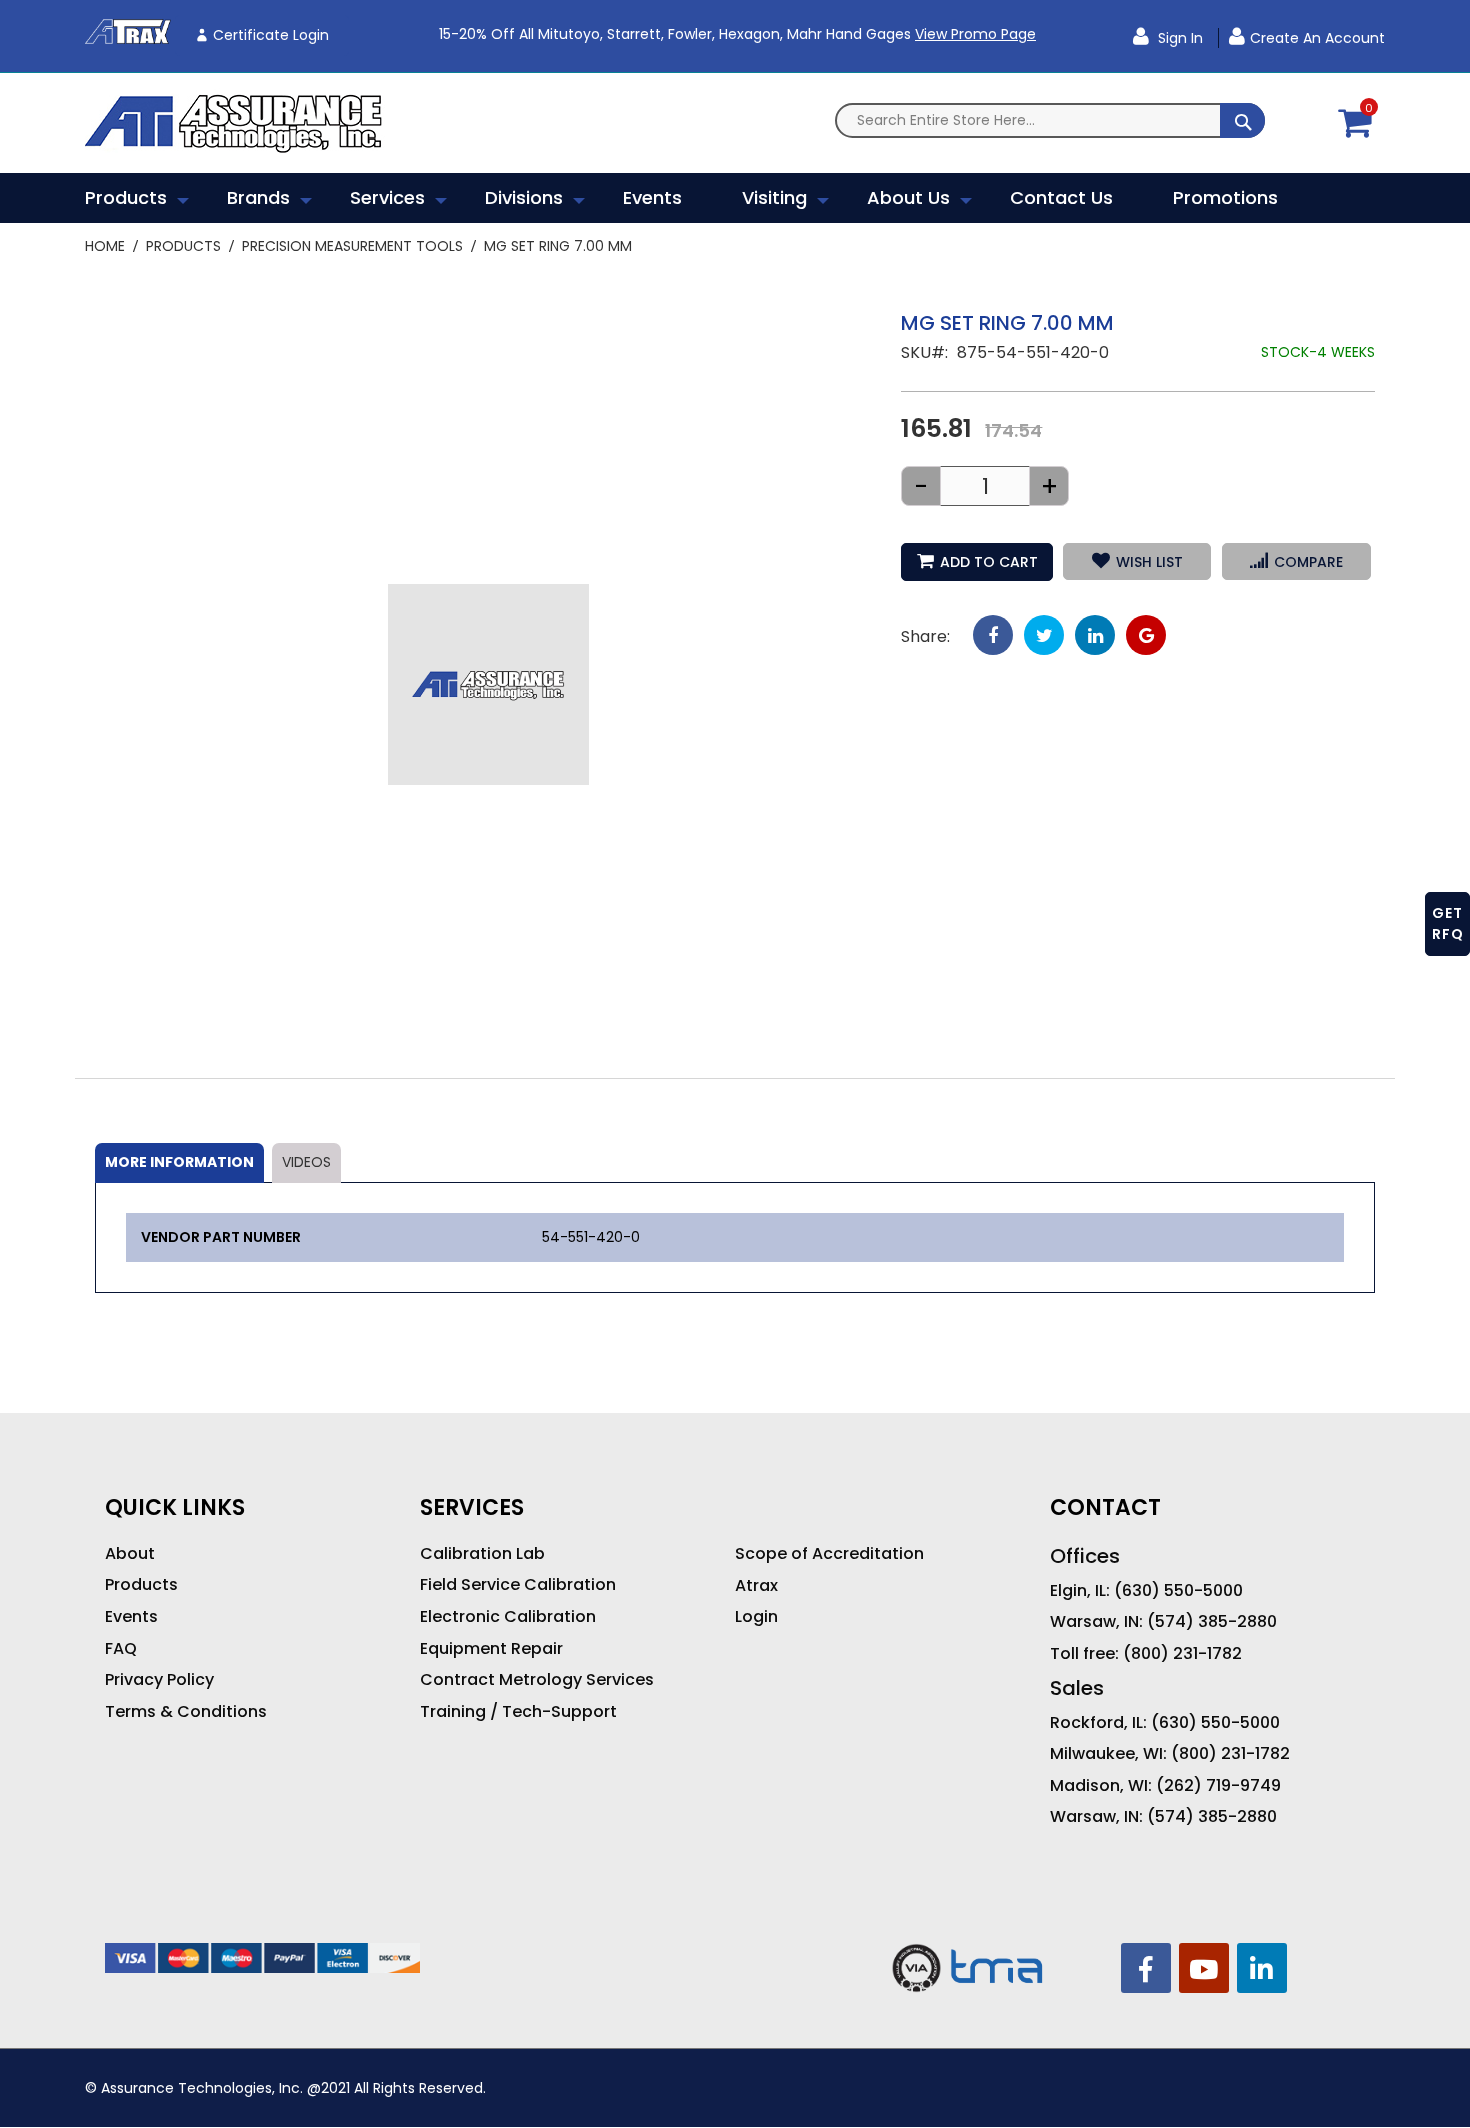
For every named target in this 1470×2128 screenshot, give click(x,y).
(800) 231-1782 (1182, 1654)
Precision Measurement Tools (352, 246)
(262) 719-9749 (1218, 1786)
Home (105, 246)
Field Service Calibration (518, 1585)
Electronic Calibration (508, 1617)
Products (183, 246)
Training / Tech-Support (518, 1712)
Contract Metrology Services (537, 1680)
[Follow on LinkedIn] (1262, 1968)
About (130, 1554)
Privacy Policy (159, 1680)
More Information (179, 1162)
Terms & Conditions (186, 1712)
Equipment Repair (491, 1649)
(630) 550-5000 (1178, 1591)
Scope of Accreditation (829, 1554)
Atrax (756, 1586)
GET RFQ (1448, 923)
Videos (306, 1162)
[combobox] (1050, 120)
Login (756, 1617)
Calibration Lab (482, 1554)
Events (131, 1617)
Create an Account (1317, 38)
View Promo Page (975, 34)
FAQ (121, 1649)
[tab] (179, 1163)
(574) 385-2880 (1212, 1622)
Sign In (1178, 38)
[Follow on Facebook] (1146, 1968)
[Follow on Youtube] (1204, 1968)
